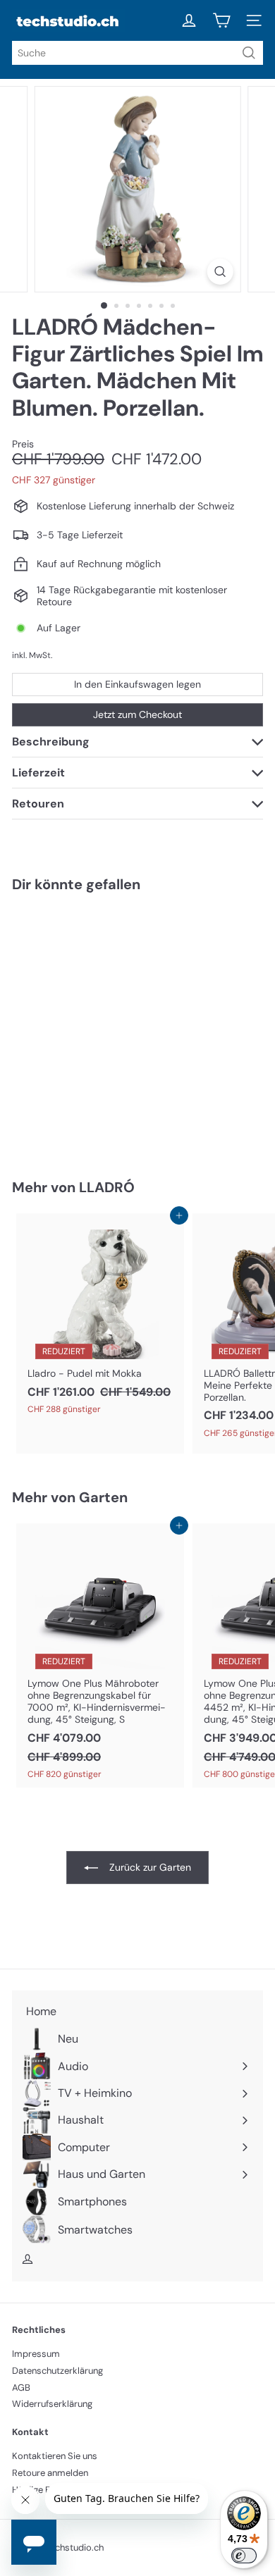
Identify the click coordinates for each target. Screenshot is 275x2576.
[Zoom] (220, 272)
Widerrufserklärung (52, 2404)
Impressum (36, 2354)
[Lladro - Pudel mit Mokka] (100, 1318)
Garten (103, 1497)
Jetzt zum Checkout (137, 714)
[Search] (249, 53)
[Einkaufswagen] (221, 20)
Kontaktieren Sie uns (55, 2456)
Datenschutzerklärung (57, 2371)
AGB (21, 2388)
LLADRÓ (107, 1187)
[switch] (244, 2556)
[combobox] (137, 53)
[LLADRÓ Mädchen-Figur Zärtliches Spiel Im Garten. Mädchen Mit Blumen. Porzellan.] (100, 1027)
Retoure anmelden (50, 2473)
